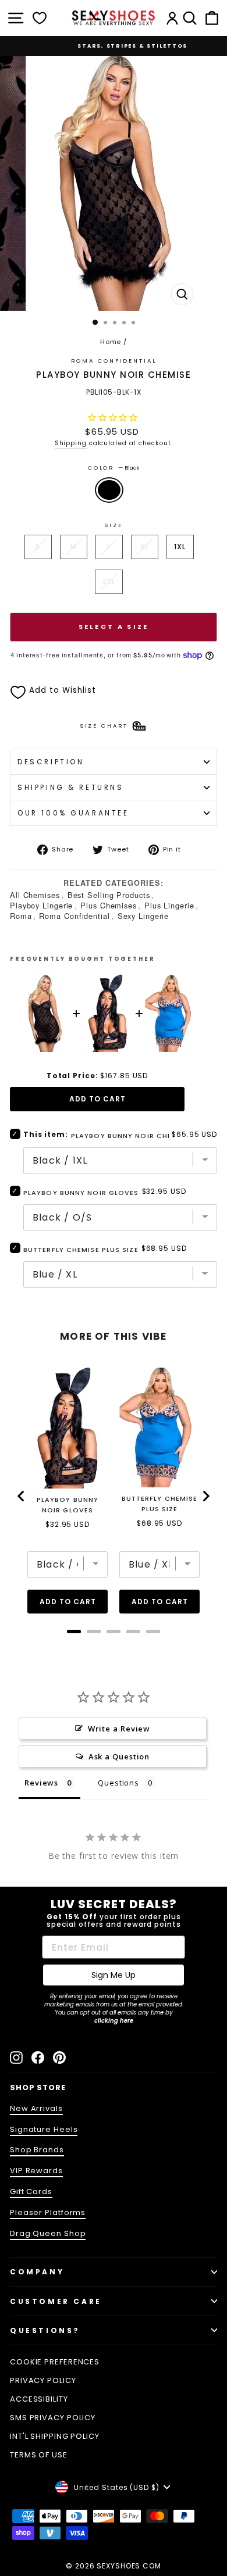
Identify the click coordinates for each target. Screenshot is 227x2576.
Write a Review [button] (119, 1729)
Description (51, 762)
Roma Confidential (74, 916)
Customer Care (56, 2301)
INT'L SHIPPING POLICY (55, 2436)
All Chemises (35, 895)
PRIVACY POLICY (43, 2380)
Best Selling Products (109, 895)
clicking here (114, 2021)
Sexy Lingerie (143, 916)
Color (114, 468)
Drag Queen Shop (48, 2233)
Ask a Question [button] (119, 1756)
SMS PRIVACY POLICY (53, 2418)
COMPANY (37, 2272)
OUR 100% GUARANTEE (73, 813)
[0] (40, 18)
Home (111, 342)
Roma (21, 916)
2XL (109, 582)
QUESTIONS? (45, 2330)
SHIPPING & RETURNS (71, 787)
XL (145, 547)
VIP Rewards (36, 2171)
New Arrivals (36, 2108)
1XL (180, 547)
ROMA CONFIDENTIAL (114, 361)
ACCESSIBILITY (39, 2399)
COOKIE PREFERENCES (55, 2362)
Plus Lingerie (169, 905)
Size (113, 525)
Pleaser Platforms (48, 2212)
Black (109, 490)
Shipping (71, 443)
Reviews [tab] (41, 1783)
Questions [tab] (118, 1783)
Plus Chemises (109, 905)
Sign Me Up (114, 1975)
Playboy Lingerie (41, 905)
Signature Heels (44, 2129)
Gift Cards (31, 2192)
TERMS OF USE (39, 2455)
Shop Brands (37, 2150)
